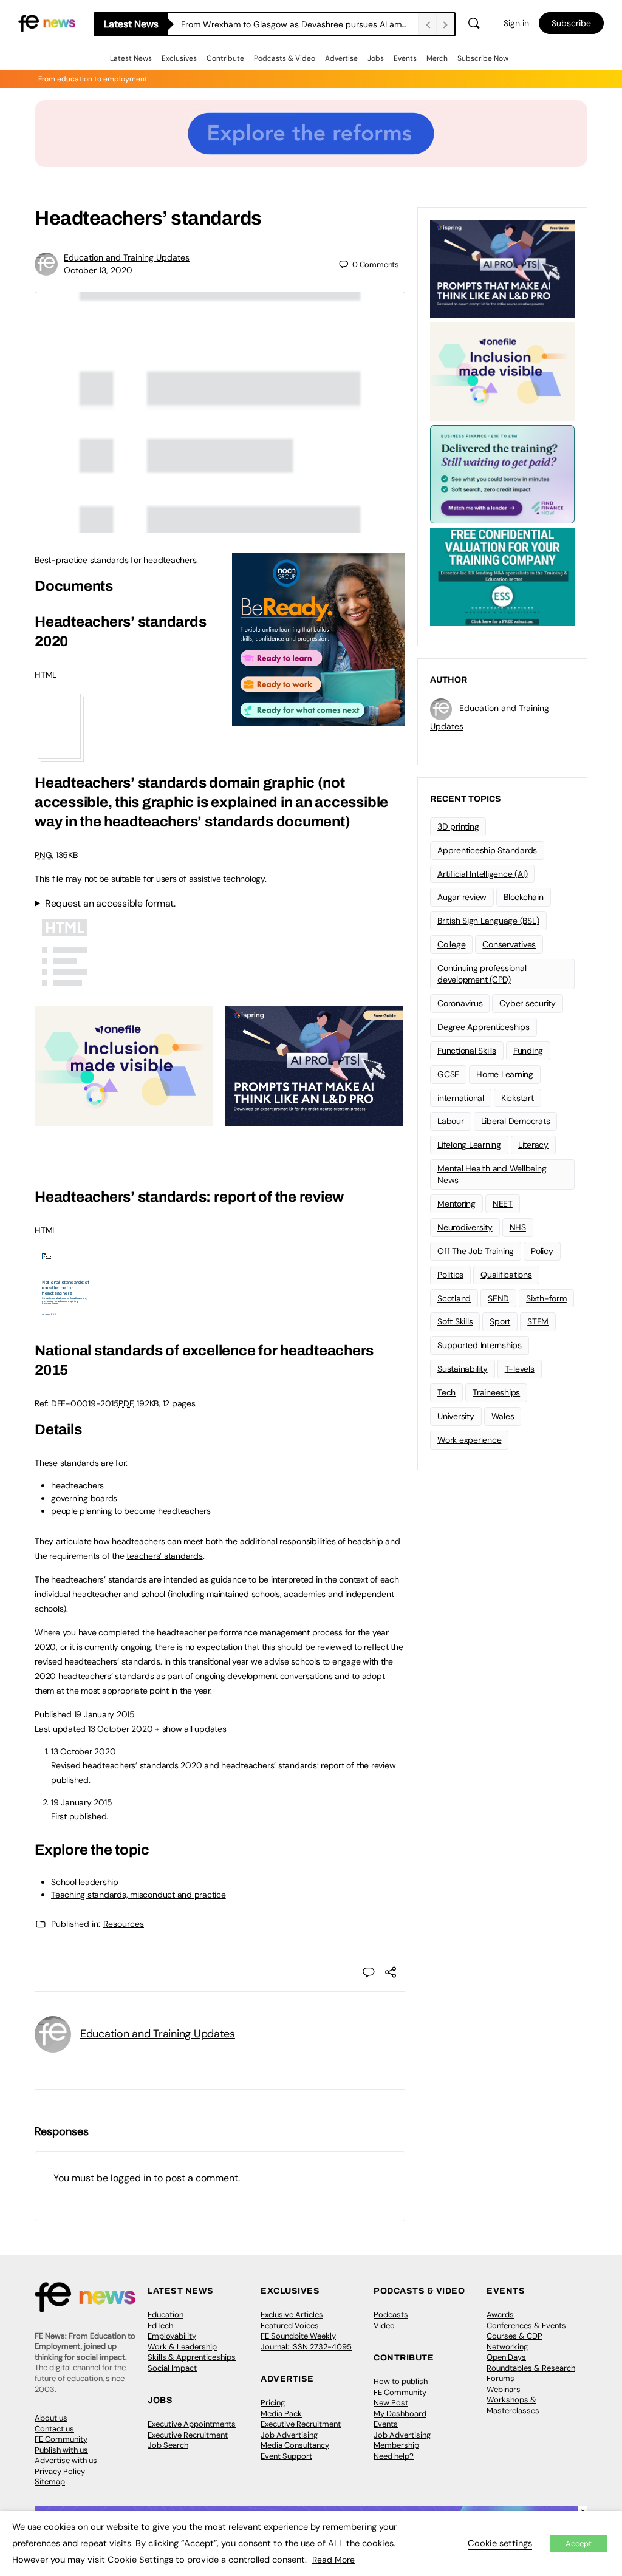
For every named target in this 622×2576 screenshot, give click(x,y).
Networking (507, 2347)
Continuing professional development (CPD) (482, 974)
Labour (451, 1121)
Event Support (286, 2456)
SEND (498, 1298)
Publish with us (61, 2450)
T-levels (520, 1369)
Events (405, 58)
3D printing (458, 826)
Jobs (376, 58)
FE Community (61, 2439)
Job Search (168, 2445)
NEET (503, 1204)
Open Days (506, 2357)
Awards (500, 2315)
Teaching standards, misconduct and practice (138, 1895)
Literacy (533, 1145)
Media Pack (281, 2414)
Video (384, 2326)
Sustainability (463, 1369)
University (456, 1416)
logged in (131, 2178)
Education (166, 2315)
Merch (437, 58)
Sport (500, 1321)
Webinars (504, 2389)
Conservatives (509, 944)
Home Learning (505, 1074)
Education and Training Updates (127, 257)
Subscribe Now (483, 58)
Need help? (394, 2456)
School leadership (85, 1882)
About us (51, 2418)
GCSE (448, 1074)
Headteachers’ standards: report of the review (189, 1197)
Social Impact (172, 2368)
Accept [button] (579, 2544)
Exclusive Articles (292, 2315)
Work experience (469, 1440)
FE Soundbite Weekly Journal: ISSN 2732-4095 (306, 2341)
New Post (391, 2403)
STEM (538, 1321)
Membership (396, 2445)
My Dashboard (400, 2414)
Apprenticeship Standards (487, 850)
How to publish (401, 2381)
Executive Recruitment (188, 2435)
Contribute (225, 58)
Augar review (462, 897)
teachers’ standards (164, 1556)
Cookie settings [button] (500, 2543)
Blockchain (524, 897)
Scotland (454, 1298)
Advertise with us (66, 2460)
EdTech (160, 2326)
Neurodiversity (465, 1227)
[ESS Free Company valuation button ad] (502, 576)
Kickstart (518, 1098)
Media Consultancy (295, 2445)
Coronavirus (460, 1003)
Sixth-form (546, 1298)
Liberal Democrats (516, 1121)
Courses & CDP (514, 2336)
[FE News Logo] (47, 22)
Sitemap (50, 2482)
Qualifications (506, 1275)
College (451, 944)
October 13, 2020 (98, 270)
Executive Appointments (192, 2424)
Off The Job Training (476, 1251)
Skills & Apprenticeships (192, 2357)
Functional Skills (467, 1051)
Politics (450, 1275)
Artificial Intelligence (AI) (482, 874)
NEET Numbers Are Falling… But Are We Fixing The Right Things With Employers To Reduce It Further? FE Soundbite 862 (299, 24)
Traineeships (496, 1392)
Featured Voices (290, 2326)
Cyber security (528, 1003)
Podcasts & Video (285, 58)
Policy (542, 1251)
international (461, 1098)
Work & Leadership (182, 2347)
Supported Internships (480, 1345)
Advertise (341, 58)
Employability (172, 2336)
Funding (528, 1051)
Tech (446, 1392)
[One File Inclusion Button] (124, 1120)
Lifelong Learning (469, 1145)
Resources (124, 1924)
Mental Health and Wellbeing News (492, 1174)
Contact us (54, 2429)
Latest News (131, 58)
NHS (518, 1227)
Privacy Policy (60, 2471)
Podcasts (391, 2315)
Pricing (273, 2403)
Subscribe (571, 23)
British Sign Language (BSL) (488, 921)
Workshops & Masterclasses (513, 2405)
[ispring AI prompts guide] (314, 1120)
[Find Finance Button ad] (502, 473)
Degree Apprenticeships (484, 1027)
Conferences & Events (526, 2326)
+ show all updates (191, 1729)
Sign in (516, 23)
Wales (503, 1416)
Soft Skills (455, 1321)
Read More (333, 2560)
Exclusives (179, 58)
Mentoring (456, 1204)
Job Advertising (289, 2435)
